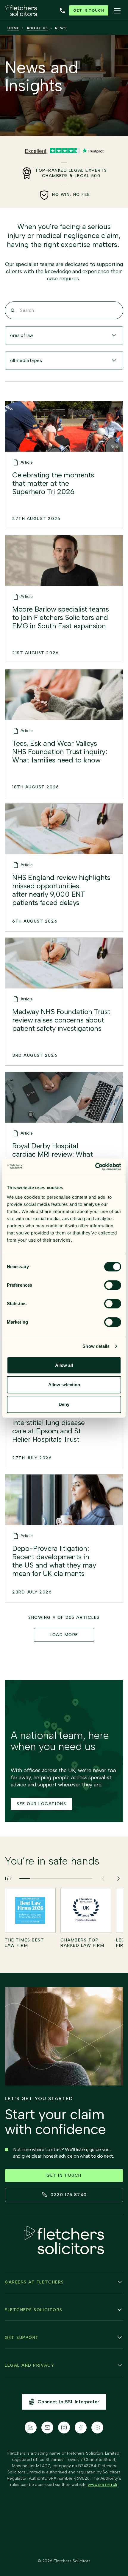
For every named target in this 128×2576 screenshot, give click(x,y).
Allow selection (64, 1385)
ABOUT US (37, 28)
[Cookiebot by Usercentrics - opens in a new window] (95, 1167)
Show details (96, 1346)
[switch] (113, 1285)
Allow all (64, 1365)
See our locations (41, 1804)
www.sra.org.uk (103, 2485)
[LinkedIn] (31, 2428)
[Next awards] (118, 1879)
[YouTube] (97, 2428)
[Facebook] (81, 2428)
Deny (64, 1404)
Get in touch (89, 10)
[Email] (47, 2428)
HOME (13, 28)
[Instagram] (64, 2428)
